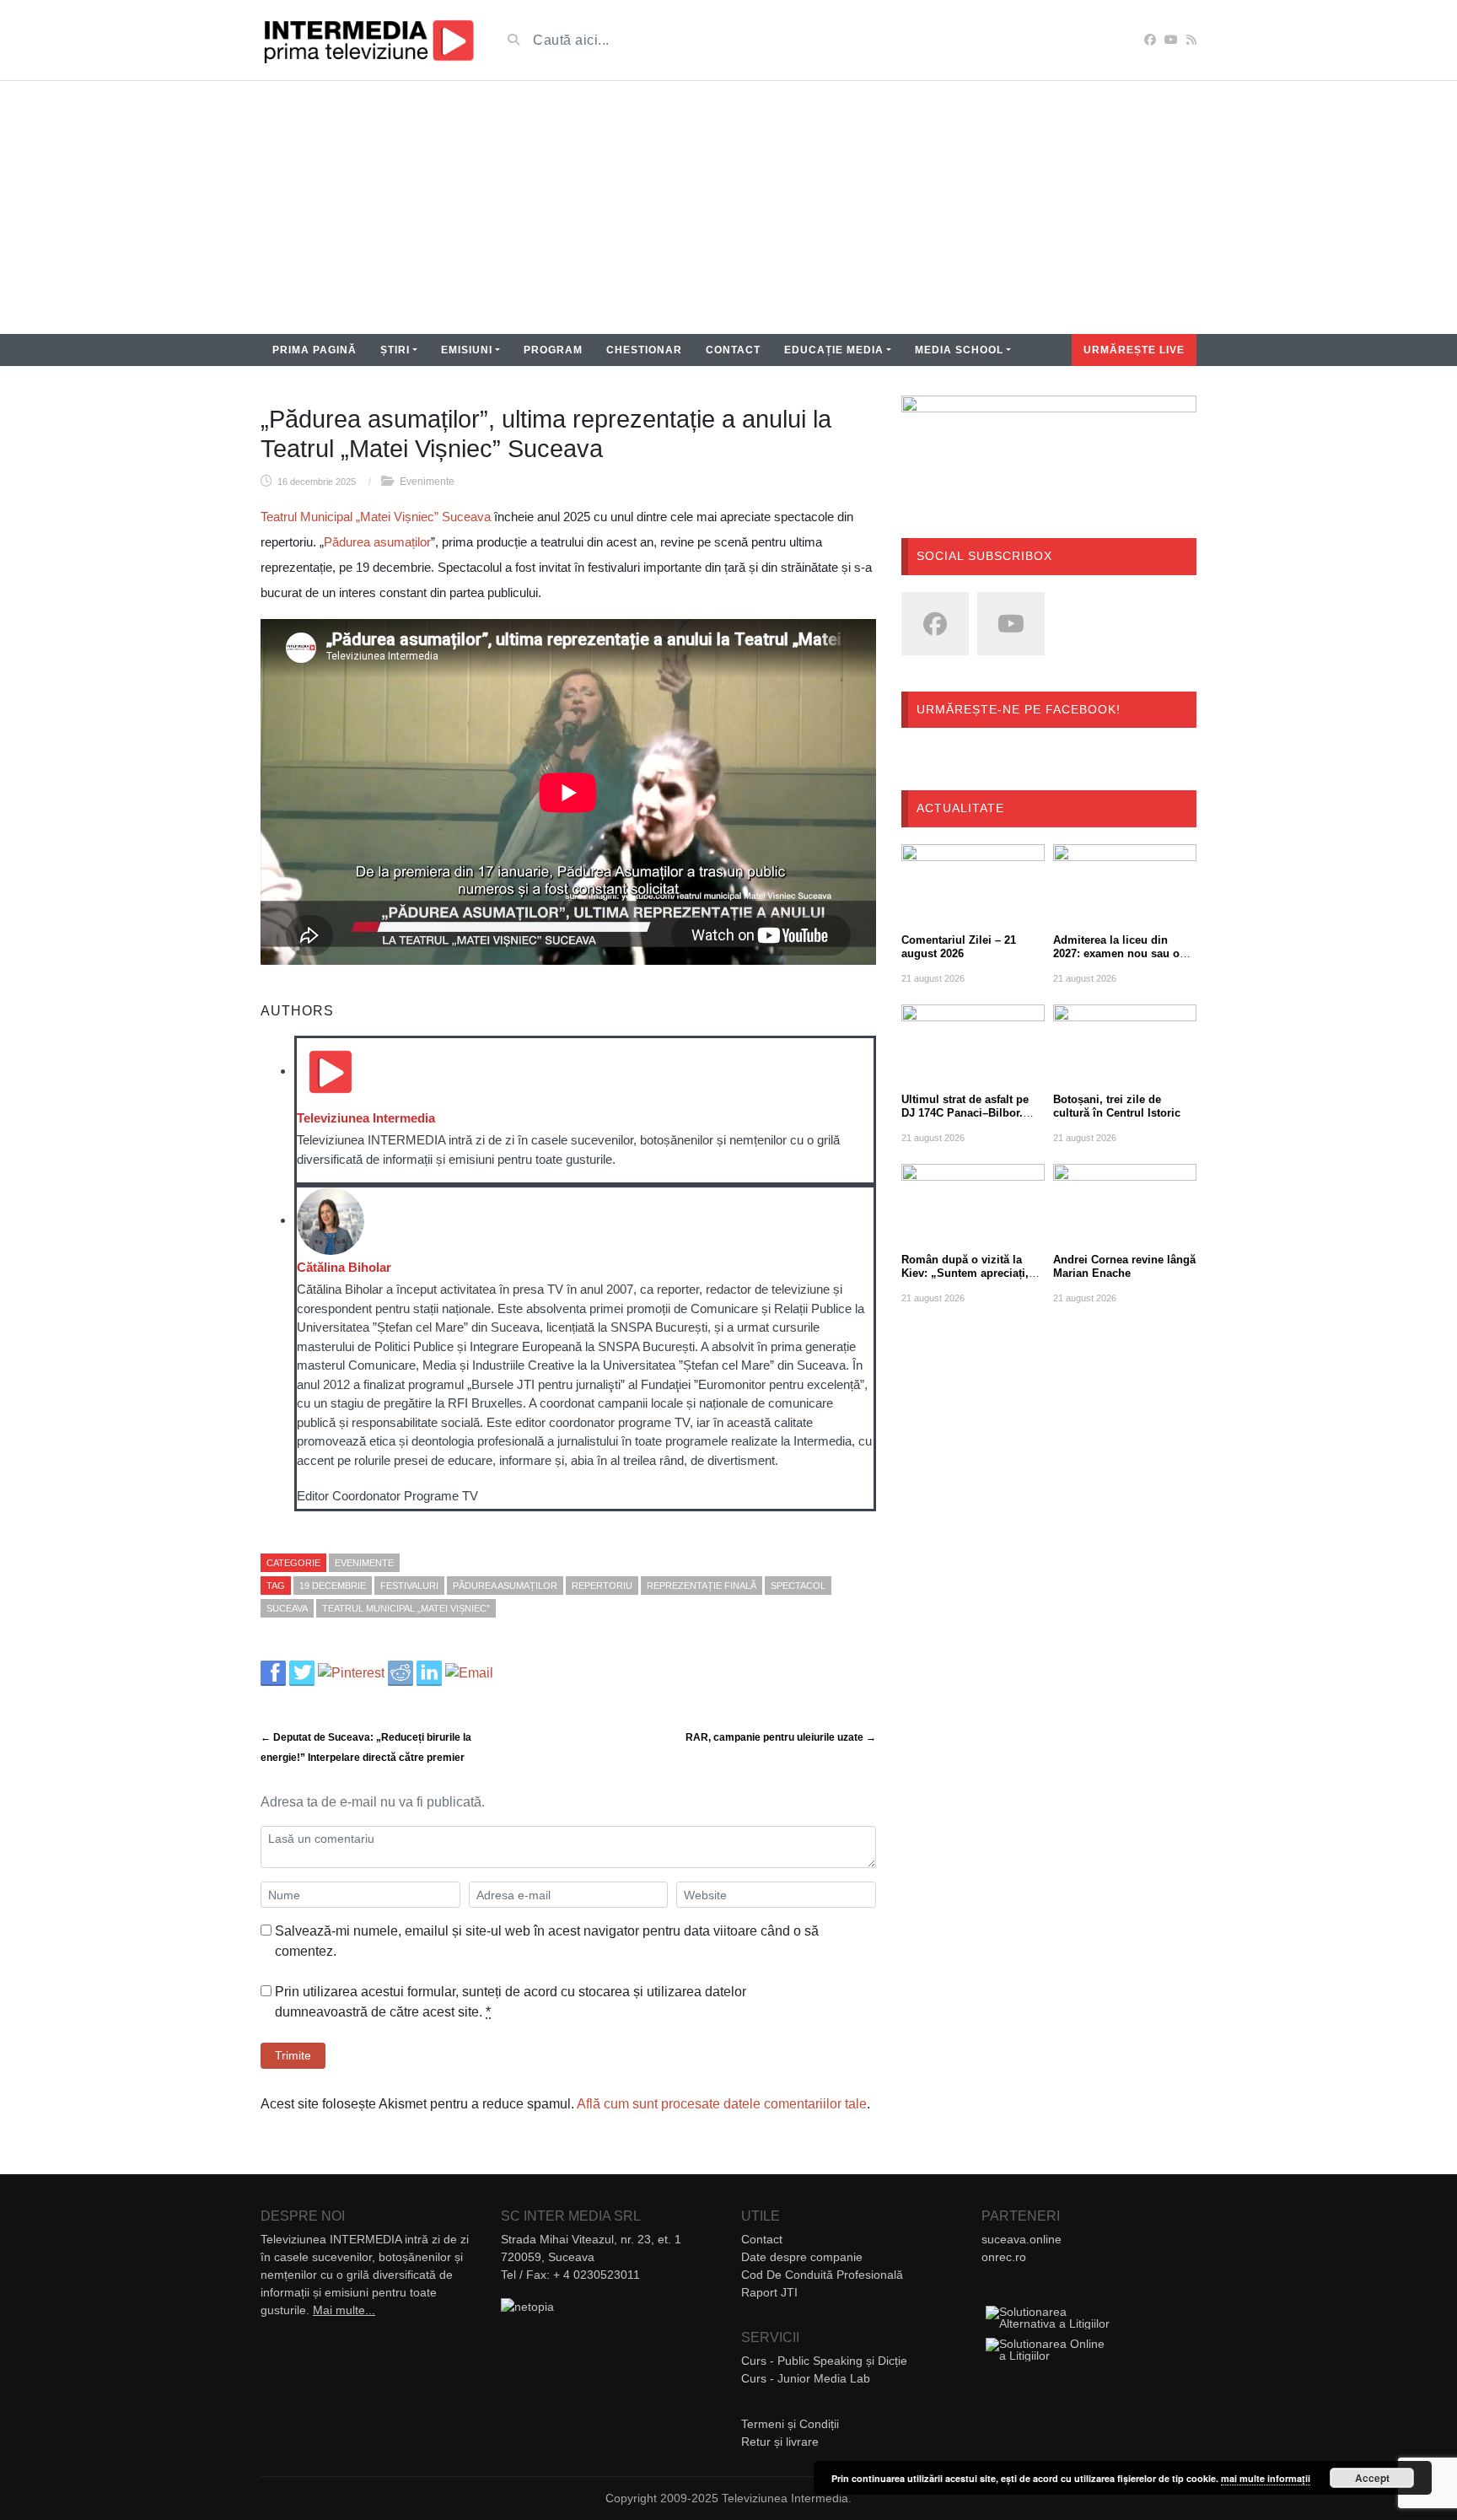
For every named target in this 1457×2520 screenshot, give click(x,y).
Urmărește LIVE (1134, 350)
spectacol (798, 1586)
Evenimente (427, 482)
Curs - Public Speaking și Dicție (824, 2361)
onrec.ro (1004, 2257)
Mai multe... (344, 2310)
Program (553, 350)
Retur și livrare (780, 2442)
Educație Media (834, 350)
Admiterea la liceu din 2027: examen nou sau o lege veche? (1116, 953)
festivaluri (409, 1586)
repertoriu (602, 1586)
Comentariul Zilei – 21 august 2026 (959, 947)
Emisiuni (467, 350)
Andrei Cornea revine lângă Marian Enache (1124, 1266)
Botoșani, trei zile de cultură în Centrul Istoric (1117, 1106)
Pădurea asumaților (377, 542)
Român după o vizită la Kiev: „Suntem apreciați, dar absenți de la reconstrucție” (965, 1280)
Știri (395, 350)
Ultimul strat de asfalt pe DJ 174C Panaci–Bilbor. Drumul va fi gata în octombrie (965, 1120)
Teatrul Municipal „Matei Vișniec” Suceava (376, 517)
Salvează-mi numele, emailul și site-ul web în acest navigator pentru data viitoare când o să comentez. (547, 1941)
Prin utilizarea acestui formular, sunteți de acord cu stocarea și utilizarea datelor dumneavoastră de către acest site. (511, 2002)
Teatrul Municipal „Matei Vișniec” (406, 1608)
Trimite (293, 2055)
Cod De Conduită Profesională (822, 2275)
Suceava (287, 1608)
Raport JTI (769, 2292)
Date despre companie (802, 2257)
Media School (959, 350)
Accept (1372, 2478)
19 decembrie (333, 1586)
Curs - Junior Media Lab (806, 2378)
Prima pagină (315, 350)
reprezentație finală (702, 1586)
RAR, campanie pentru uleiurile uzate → (781, 1737)
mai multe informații (1266, 2478)
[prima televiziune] (368, 40)
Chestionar (644, 350)
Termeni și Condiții (790, 2424)
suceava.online (1022, 2239)
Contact (733, 350)
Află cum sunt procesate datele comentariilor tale (722, 2104)
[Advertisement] (728, 207)
